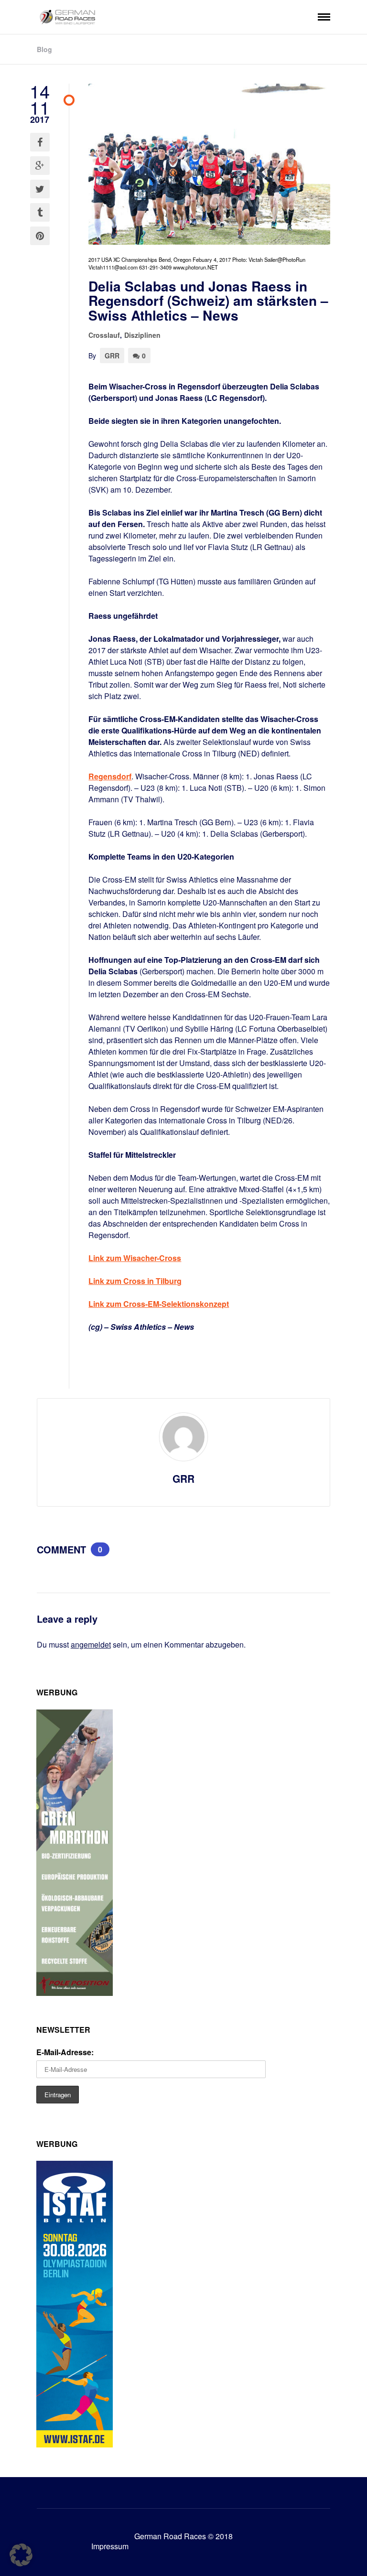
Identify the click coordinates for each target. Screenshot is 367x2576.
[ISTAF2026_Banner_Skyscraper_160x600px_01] (75, 2444)
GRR (112, 356)
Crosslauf (104, 335)
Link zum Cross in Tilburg (135, 1281)
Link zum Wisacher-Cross (135, 1258)
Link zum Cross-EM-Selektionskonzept (159, 1304)
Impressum (110, 2546)
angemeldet (91, 1644)
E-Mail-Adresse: (65, 2052)
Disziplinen (142, 335)
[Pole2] (75, 1993)
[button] (21, 2555)
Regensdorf (110, 776)
